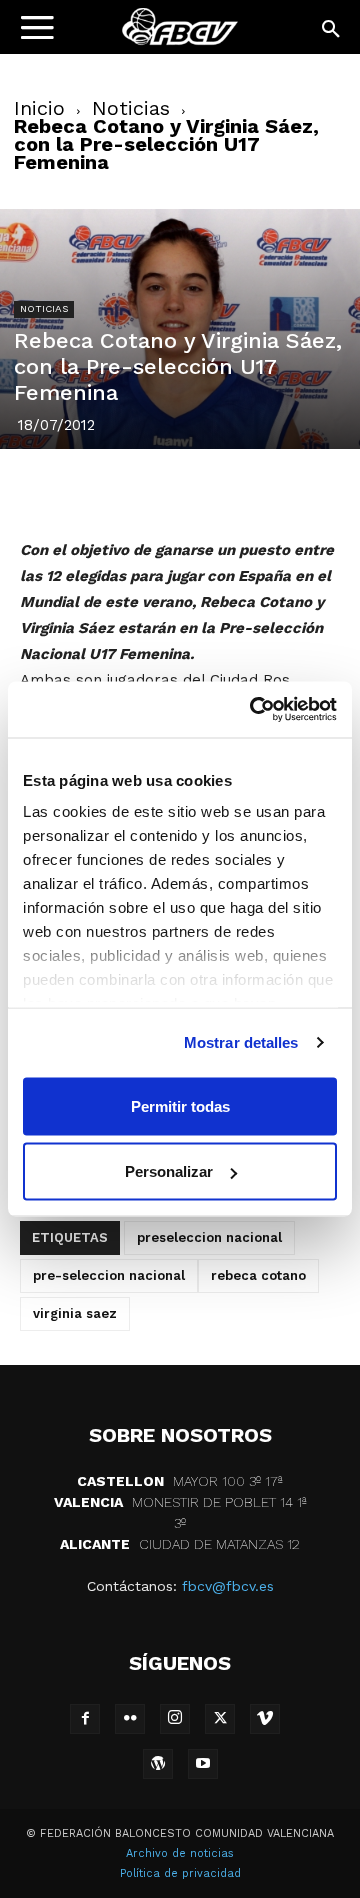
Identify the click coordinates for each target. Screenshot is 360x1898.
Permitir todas (180, 1105)
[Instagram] (175, 1719)
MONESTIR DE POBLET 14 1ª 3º (180, 1512)
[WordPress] (158, 1764)
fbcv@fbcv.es (228, 1586)
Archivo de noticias (180, 1853)
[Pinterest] (157, 490)
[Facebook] (65, 490)
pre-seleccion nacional (109, 1275)
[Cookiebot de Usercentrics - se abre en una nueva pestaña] (254, 710)
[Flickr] (130, 1719)
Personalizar (169, 1171)
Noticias (131, 108)
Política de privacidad (180, 1873)
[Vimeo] (265, 1719)
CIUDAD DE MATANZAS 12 (180, 1544)
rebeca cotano (258, 1275)
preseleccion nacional (209, 1237)
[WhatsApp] (249, 490)
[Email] (295, 490)
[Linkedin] (203, 490)
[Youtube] (203, 1764)
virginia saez (75, 1313)
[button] (332, 30)
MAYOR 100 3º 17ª (180, 1481)
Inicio (39, 108)
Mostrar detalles (241, 1042)
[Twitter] (111, 490)
